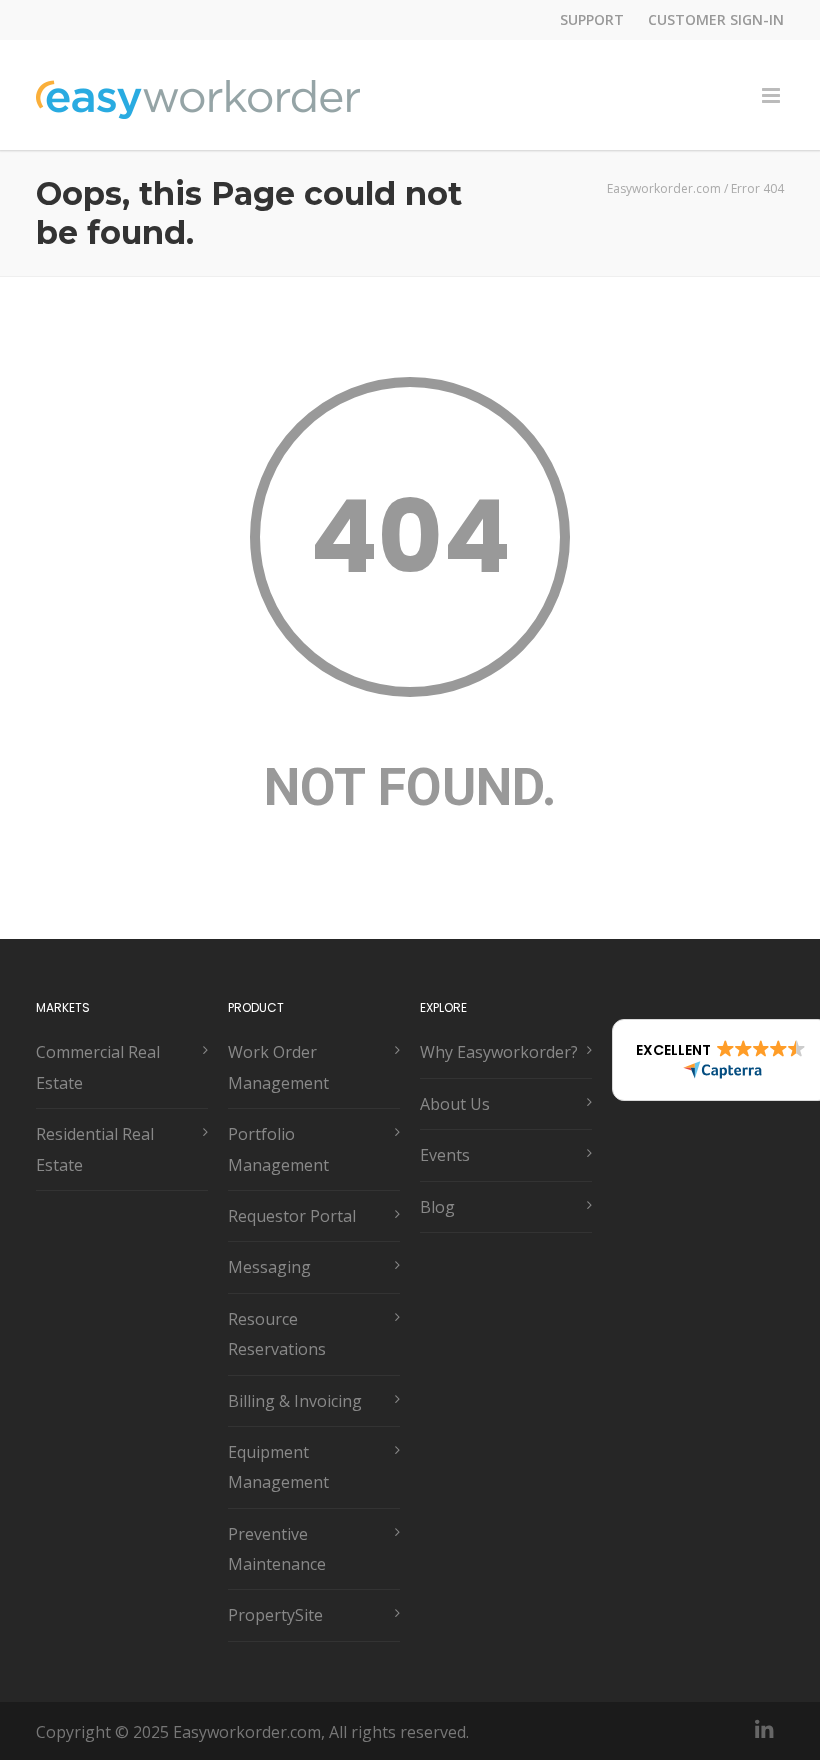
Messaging (269, 1267)
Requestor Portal (292, 1216)
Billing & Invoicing (295, 1401)
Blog (437, 1207)
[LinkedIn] (764, 1730)
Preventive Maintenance (277, 1549)
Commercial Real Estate (98, 1067)
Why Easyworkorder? (499, 1052)
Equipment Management (278, 1467)
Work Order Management (278, 1067)
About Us (455, 1104)
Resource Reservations (277, 1334)
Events (445, 1155)
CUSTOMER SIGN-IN (716, 20)
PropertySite (275, 1615)
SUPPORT (592, 20)
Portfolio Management (278, 1149)
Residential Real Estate (95, 1149)
